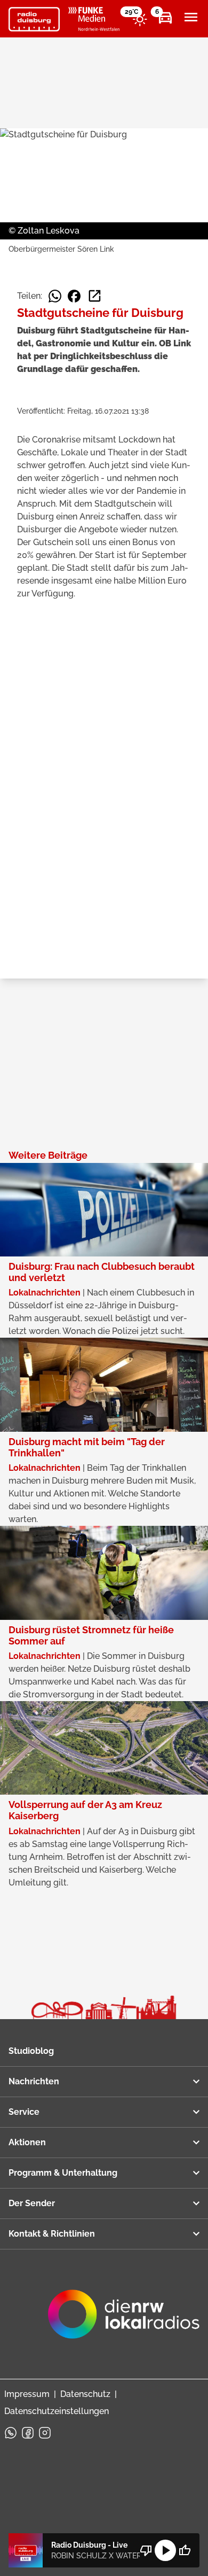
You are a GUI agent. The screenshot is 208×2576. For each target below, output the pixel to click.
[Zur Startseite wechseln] (34, 19)
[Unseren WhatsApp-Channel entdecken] (11, 2433)
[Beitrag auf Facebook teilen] (74, 296)
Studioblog (31, 2051)
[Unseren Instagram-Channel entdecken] (45, 2433)
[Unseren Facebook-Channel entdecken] (28, 2433)
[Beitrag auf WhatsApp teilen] (55, 296)
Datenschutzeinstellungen (57, 2411)
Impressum (27, 2394)
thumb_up (185, 2550)
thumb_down (146, 2550)
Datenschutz (85, 2394)
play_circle (165, 2550)
